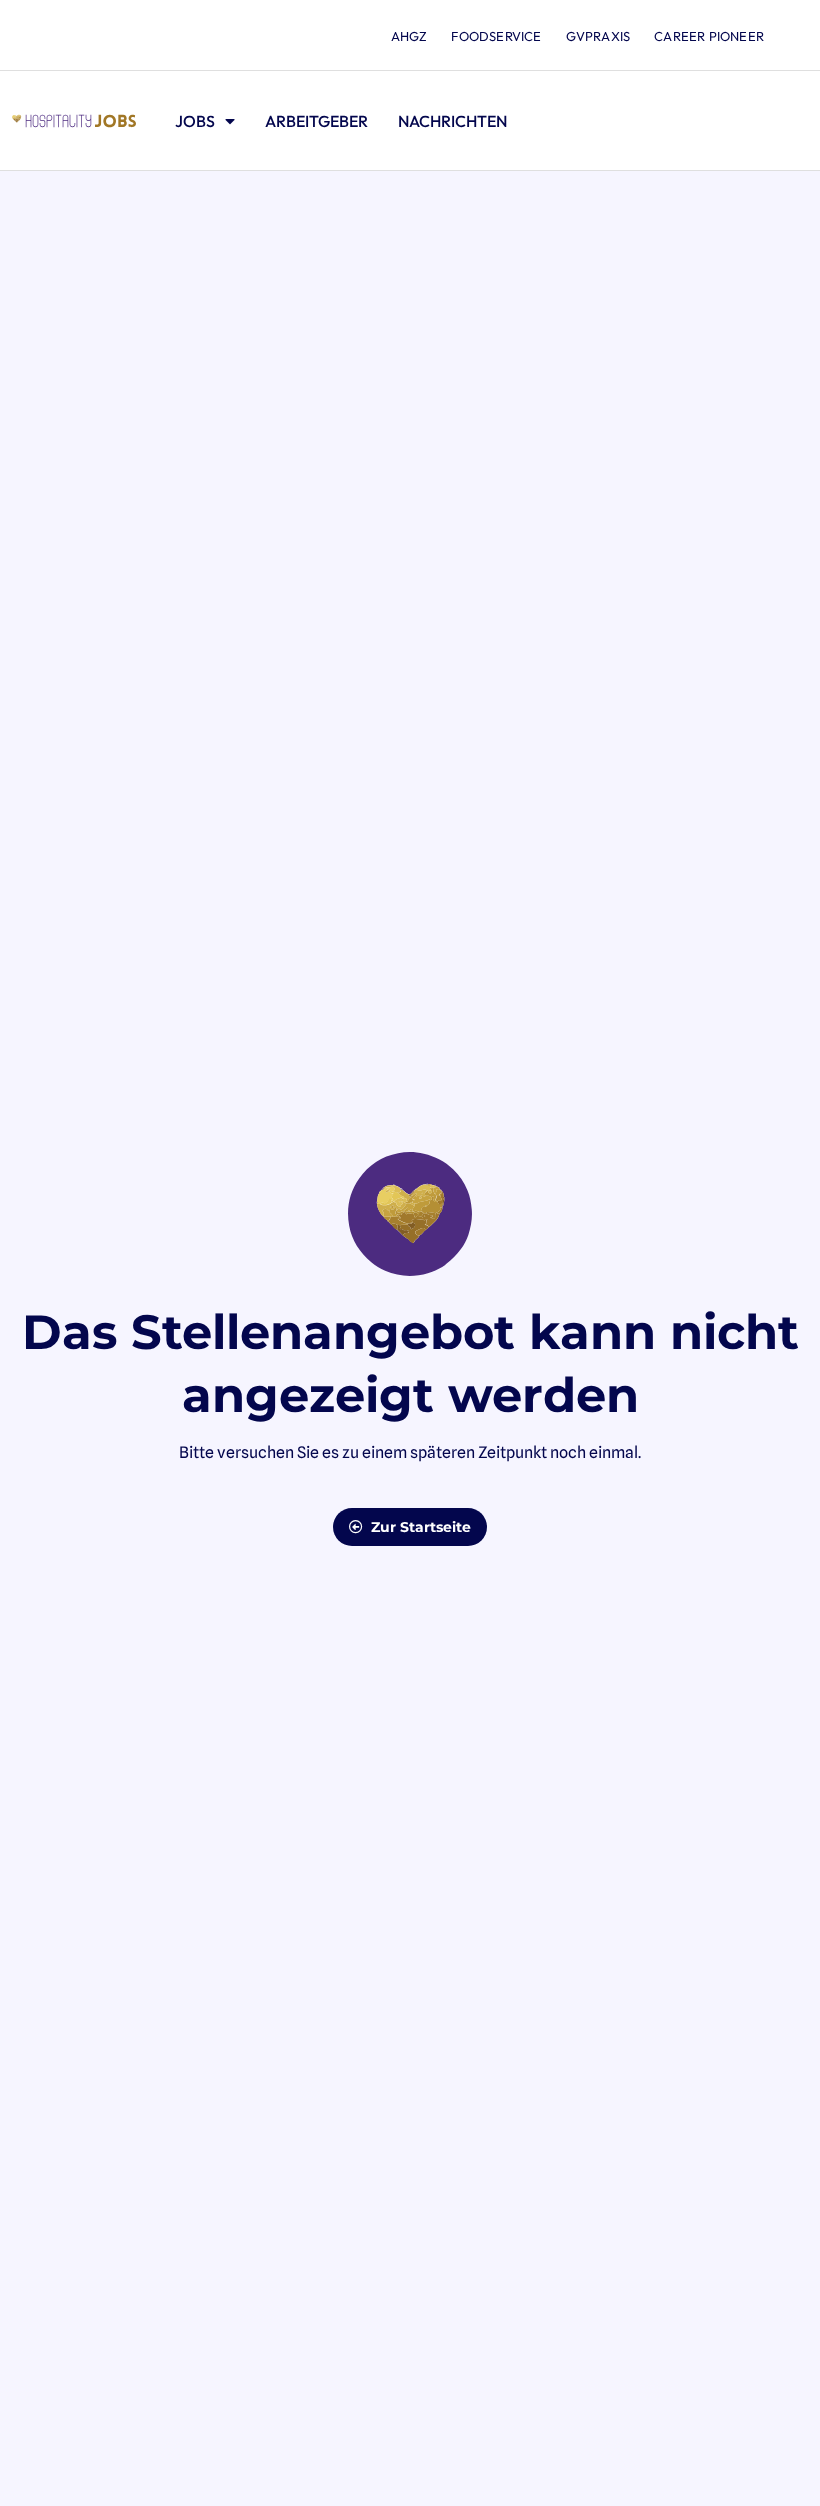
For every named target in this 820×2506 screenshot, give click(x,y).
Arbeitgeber (316, 121)
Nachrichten (452, 121)
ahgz (409, 36)
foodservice (496, 36)
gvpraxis (598, 36)
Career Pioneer (709, 36)
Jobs (195, 121)
